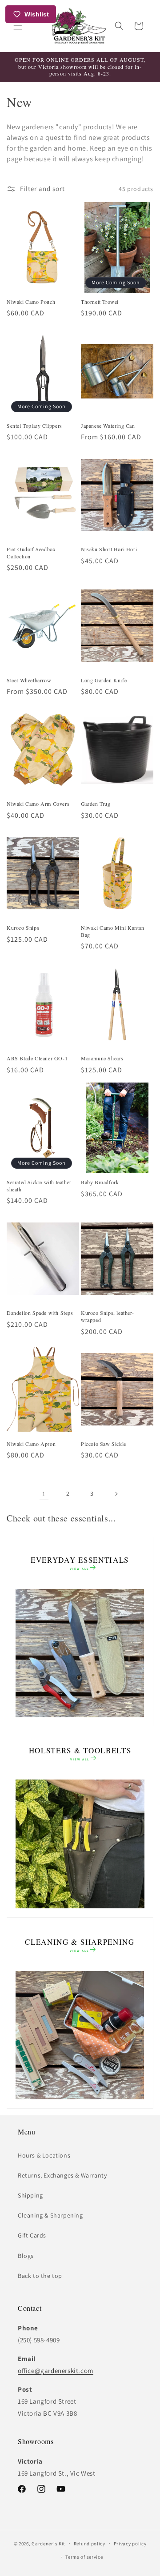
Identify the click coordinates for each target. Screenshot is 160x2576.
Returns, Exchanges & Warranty (62, 2175)
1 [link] (44, 1494)
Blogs (26, 2256)
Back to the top (40, 2276)
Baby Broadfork (100, 1182)
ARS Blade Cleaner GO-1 (37, 1058)
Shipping (30, 2195)
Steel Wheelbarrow (29, 680)
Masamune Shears (102, 1058)
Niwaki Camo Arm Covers (38, 804)
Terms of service (84, 2557)
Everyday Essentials (80, 1563)
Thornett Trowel (100, 302)
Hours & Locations (44, 2155)
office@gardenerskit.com (56, 2371)
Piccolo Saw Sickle (104, 1444)
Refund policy (90, 2544)
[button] (18, 26)
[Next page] (116, 1494)
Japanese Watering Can (108, 426)
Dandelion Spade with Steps (40, 1313)
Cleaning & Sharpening (80, 1945)
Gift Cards (32, 2235)
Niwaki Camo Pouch (31, 302)
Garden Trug (96, 804)
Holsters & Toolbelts (80, 1754)
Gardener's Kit (48, 2543)
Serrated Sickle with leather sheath (39, 1186)
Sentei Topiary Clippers (34, 426)
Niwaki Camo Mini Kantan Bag (113, 931)
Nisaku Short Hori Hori (109, 549)
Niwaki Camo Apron (31, 1444)
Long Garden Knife (104, 680)
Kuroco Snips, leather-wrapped (107, 1316)
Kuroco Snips (23, 928)
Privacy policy (130, 2544)
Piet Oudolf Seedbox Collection (31, 553)
